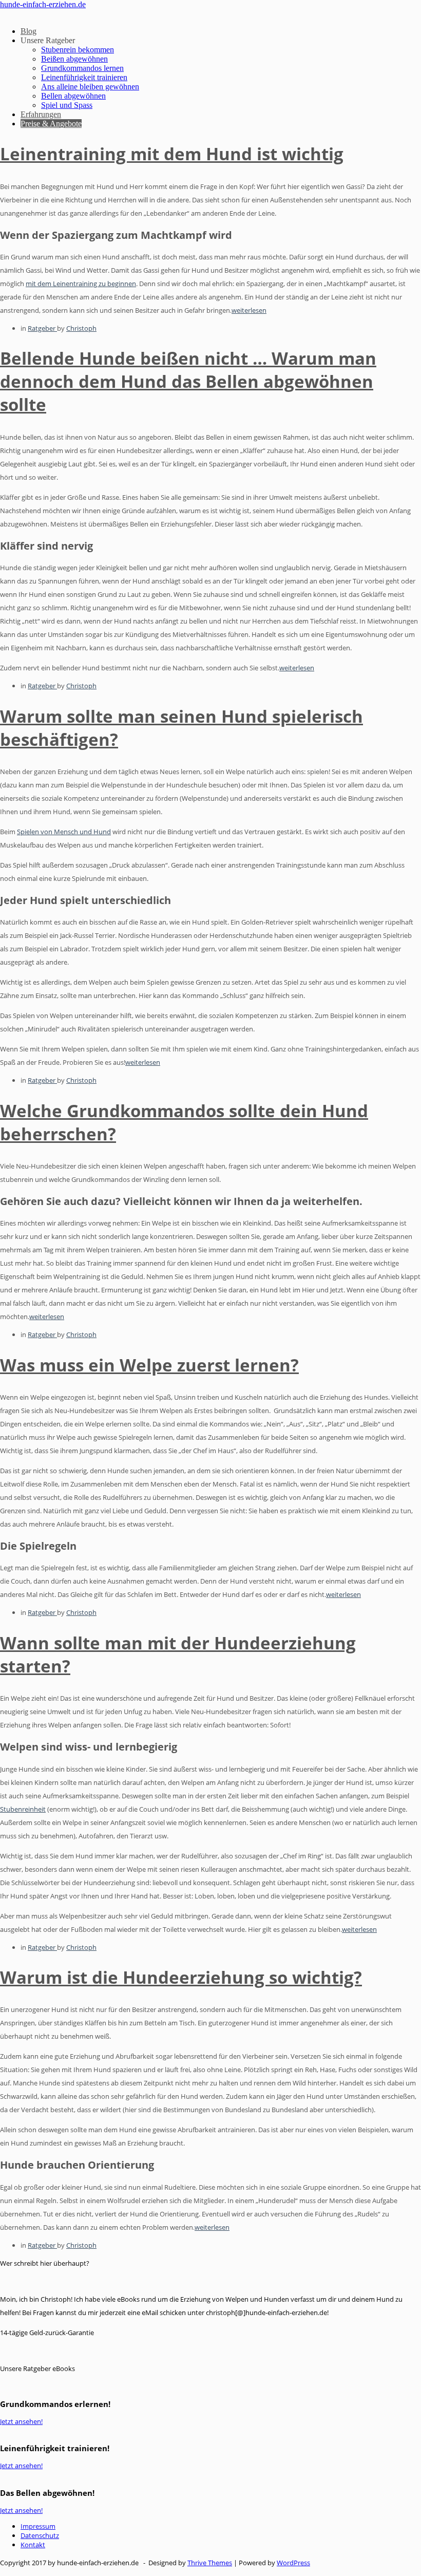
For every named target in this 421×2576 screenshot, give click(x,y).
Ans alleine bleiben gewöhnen (90, 87)
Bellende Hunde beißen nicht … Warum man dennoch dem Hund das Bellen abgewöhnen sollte (188, 381)
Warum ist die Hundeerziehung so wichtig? (181, 1977)
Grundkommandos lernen (82, 68)
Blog (28, 31)
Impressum (38, 2526)
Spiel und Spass (67, 105)
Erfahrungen (41, 114)
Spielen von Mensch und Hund (64, 832)
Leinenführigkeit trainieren (84, 77)
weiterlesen (249, 310)
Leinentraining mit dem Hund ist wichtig (172, 154)
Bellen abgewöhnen (73, 96)
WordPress (293, 2563)
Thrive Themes (210, 2563)
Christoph (81, 328)
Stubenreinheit (23, 1809)
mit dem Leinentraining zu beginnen (81, 284)
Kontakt (33, 2545)
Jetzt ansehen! (21, 2421)
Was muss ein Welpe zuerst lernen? (149, 1365)
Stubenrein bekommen (78, 50)
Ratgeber (42, 328)
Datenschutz (40, 2535)
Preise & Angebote (51, 124)
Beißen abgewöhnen (74, 59)
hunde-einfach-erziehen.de (43, 4)
